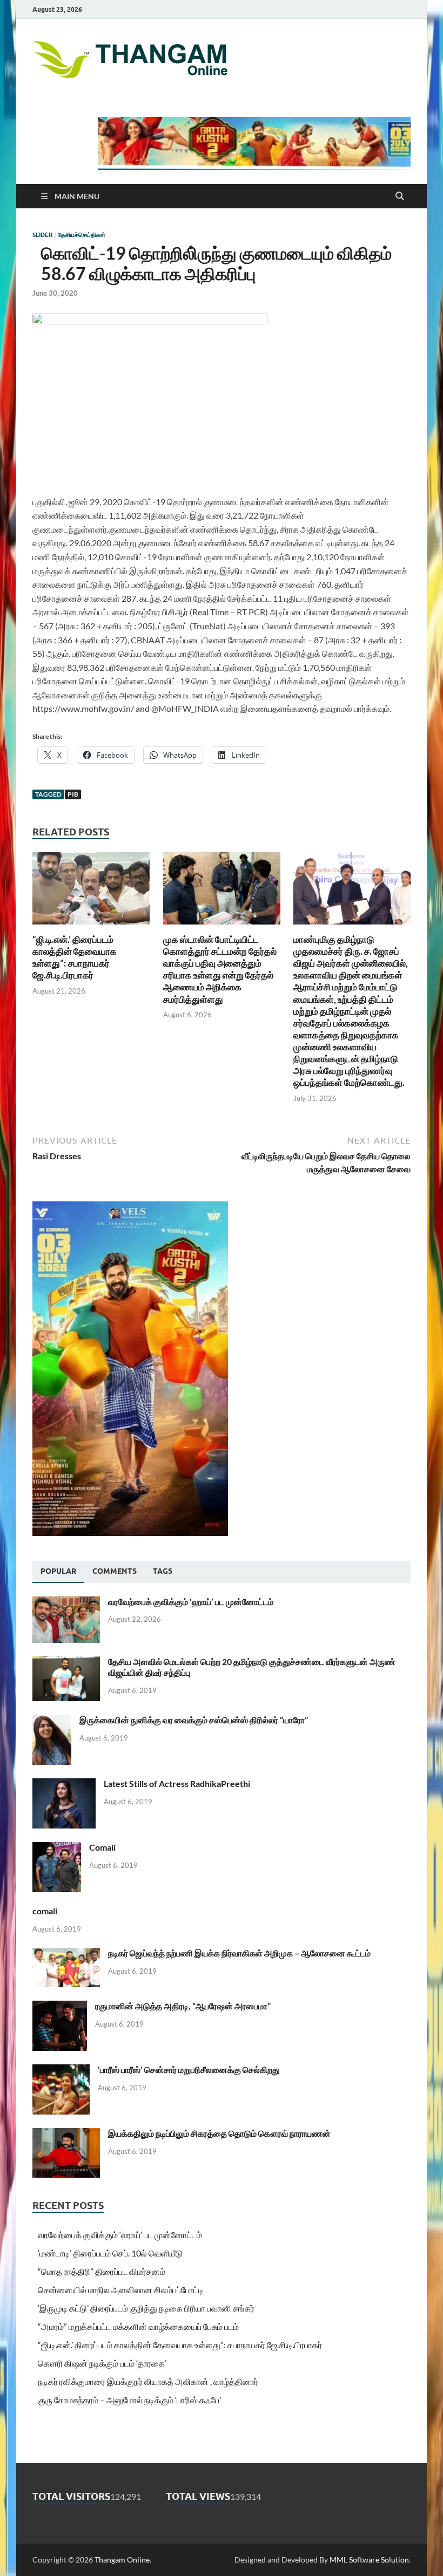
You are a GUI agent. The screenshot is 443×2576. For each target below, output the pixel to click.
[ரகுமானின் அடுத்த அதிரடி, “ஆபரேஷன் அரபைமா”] (60, 2007)
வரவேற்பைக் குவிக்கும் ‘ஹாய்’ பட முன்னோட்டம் (191, 1602)
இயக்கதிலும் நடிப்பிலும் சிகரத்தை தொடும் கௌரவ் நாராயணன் (219, 2133)
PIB (73, 794)
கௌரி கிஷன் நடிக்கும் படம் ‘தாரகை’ (102, 2363)
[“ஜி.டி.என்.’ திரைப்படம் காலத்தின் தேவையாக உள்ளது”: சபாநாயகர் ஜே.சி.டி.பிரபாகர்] (91, 892)
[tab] (58, 1572)
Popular (58, 1571)
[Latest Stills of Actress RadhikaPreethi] (64, 1785)
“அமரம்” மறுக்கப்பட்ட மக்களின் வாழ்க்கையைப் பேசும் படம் (138, 2326)
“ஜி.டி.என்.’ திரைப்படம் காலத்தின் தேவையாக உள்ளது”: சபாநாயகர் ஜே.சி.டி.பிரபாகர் (75, 957)
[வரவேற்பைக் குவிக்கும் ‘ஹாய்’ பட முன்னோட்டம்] (66, 1603)
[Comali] (57, 1848)
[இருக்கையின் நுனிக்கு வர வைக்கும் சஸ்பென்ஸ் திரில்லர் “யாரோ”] (52, 1721)
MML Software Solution (369, 2560)
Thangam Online (122, 2560)
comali (45, 1911)
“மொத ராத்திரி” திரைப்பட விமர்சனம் (102, 2271)
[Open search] (400, 196)
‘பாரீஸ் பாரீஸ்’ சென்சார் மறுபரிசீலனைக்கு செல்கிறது (189, 2069)
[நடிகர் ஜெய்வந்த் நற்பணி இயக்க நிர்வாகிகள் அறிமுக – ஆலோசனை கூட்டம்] (66, 1954)
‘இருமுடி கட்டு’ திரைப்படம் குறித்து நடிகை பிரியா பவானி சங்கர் (146, 2308)
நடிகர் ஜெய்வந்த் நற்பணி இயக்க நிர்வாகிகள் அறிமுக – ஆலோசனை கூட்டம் (239, 1953)
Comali (102, 1847)
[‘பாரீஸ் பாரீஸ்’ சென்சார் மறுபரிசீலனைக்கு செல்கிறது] (61, 2071)
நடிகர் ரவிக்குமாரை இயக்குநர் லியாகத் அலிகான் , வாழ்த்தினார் (148, 2381)
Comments (115, 1571)
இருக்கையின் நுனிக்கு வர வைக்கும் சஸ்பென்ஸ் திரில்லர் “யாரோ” (194, 1720)
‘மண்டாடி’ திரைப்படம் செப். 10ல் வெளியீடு (110, 2253)
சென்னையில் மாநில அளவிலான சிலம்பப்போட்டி (121, 2290)
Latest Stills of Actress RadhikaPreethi (177, 1783)
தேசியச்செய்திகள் (82, 235)
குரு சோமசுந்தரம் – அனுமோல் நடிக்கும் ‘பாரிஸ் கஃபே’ (129, 2400)
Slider (42, 235)
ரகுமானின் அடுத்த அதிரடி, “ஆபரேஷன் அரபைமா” (183, 2006)
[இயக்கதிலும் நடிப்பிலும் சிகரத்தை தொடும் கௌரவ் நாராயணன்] (66, 2134)
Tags (163, 1571)
